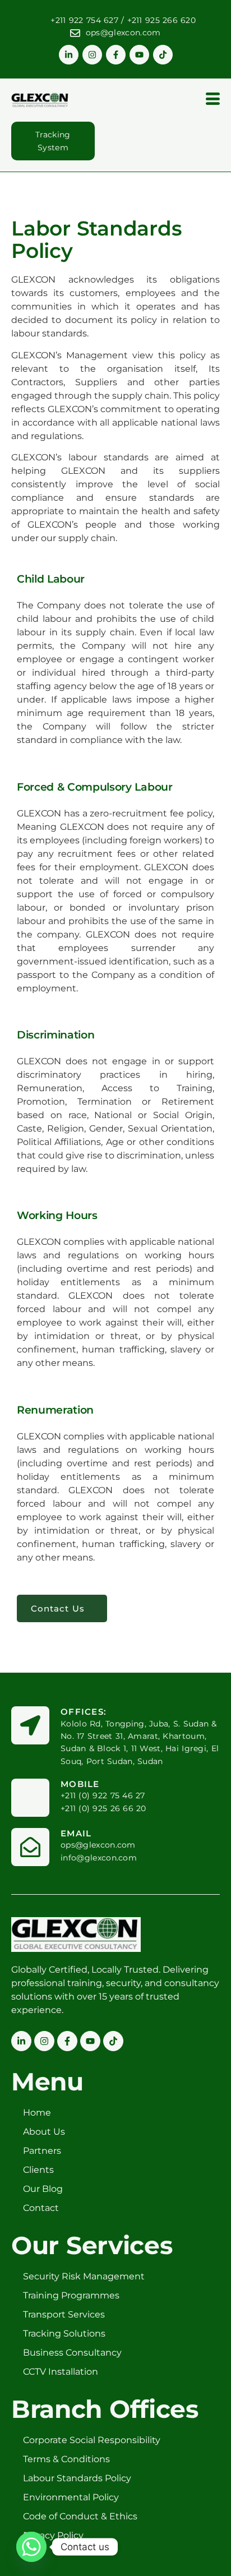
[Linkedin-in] (69, 55)
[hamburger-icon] (213, 100)
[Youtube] (139, 55)
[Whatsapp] (31, 2547)
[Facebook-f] (116, 55)
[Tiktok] (163, 55)
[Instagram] (92, 55)
